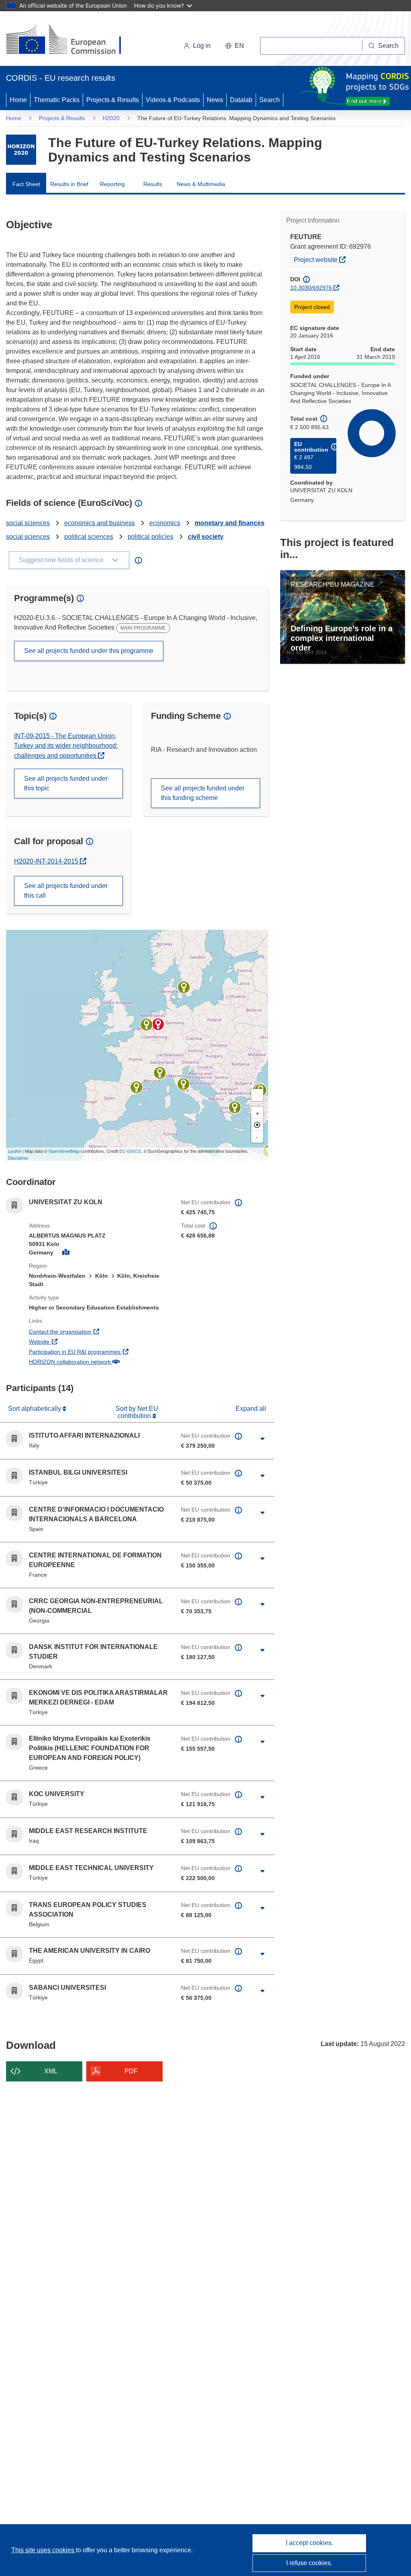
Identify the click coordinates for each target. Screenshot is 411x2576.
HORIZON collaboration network (99, 1362)
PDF (131, 2071)
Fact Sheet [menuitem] (26, 184)
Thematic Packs (57, 100)
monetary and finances (230, 523)
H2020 (111, 118)
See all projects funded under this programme (89, 651)
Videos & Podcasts (173, 100)
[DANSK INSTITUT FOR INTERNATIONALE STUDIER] (184, 987)
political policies (151, 537)
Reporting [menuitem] (112, 184)
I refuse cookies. (309, 2563)
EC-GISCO (130, 1151)
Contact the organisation (90, 1331)
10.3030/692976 (311, 288)
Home (18, 100)
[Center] (257, 1125)
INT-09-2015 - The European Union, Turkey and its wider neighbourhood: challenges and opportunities (66, 746)
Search (270, 100)
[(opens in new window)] (71, 40)
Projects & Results (113, 100)
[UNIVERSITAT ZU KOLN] (158, 1024)
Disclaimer (18, 1158)
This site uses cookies (44, 2550)
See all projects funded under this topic (66, 783)
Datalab (241, 100)
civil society (206, 537)
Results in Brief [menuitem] (69, 184)
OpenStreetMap (64, 1151)
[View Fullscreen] (257, 1095)
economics (165, 523)
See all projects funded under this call (66, 891)
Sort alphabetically (35, 1409)
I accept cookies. (309, 2543)
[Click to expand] (263, 1439)
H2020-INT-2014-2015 (47, 861)
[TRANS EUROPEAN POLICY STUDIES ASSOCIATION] (146, 1025)
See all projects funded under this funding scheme (203, 793)
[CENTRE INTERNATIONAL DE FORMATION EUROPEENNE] (160, 1073)
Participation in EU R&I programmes (99, 1351)
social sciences (28, 523)
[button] (235, 46)
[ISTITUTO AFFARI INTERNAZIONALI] (183, 1084)
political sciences (89, 537)
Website (69, 1341)
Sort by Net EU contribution (137, 1412)
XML (51, 2071)
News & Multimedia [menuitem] (201, 184)
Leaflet (15, 1151)
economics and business (100, 523)
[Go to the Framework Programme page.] (21, 150)
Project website (321, 259)
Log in (202, 46)
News (215, 100)
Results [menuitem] (153, 184)
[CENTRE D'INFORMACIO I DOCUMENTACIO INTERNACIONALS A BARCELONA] (136, 1087)
